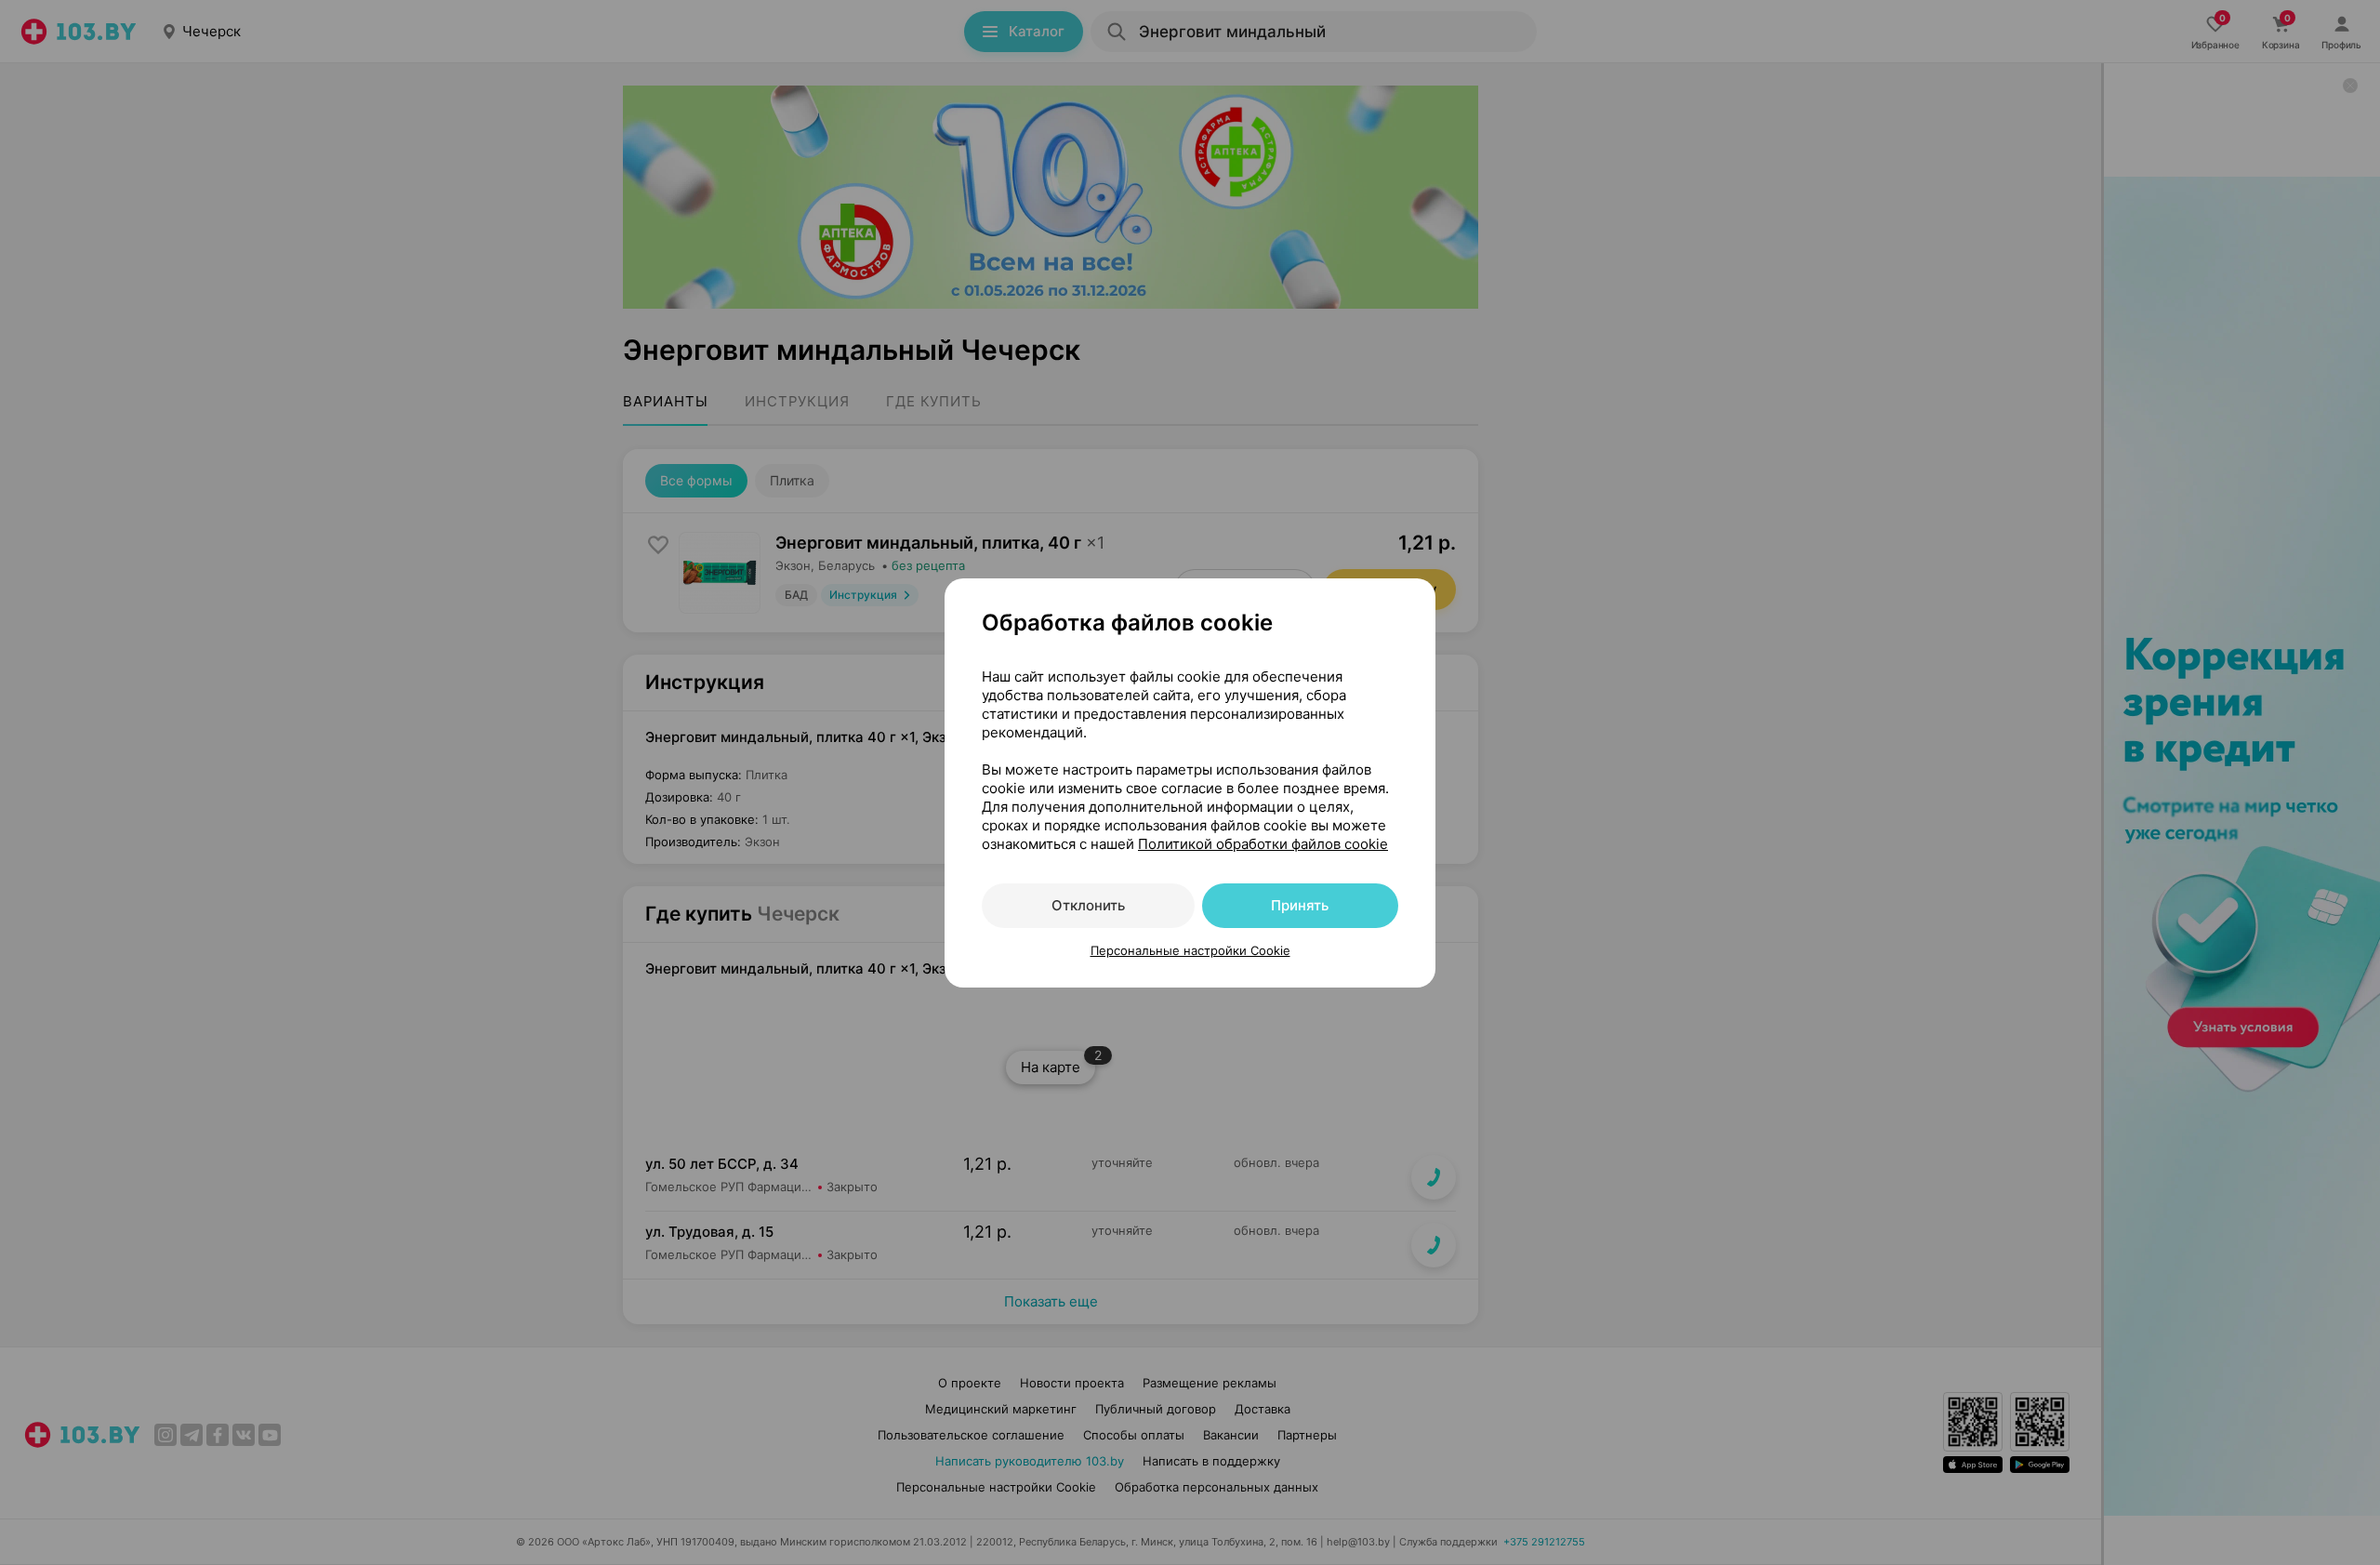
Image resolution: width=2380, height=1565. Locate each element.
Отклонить (1088, 905)
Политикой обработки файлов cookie (1263, 844)
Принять (1300, 905)
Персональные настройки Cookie (1190, 950)
